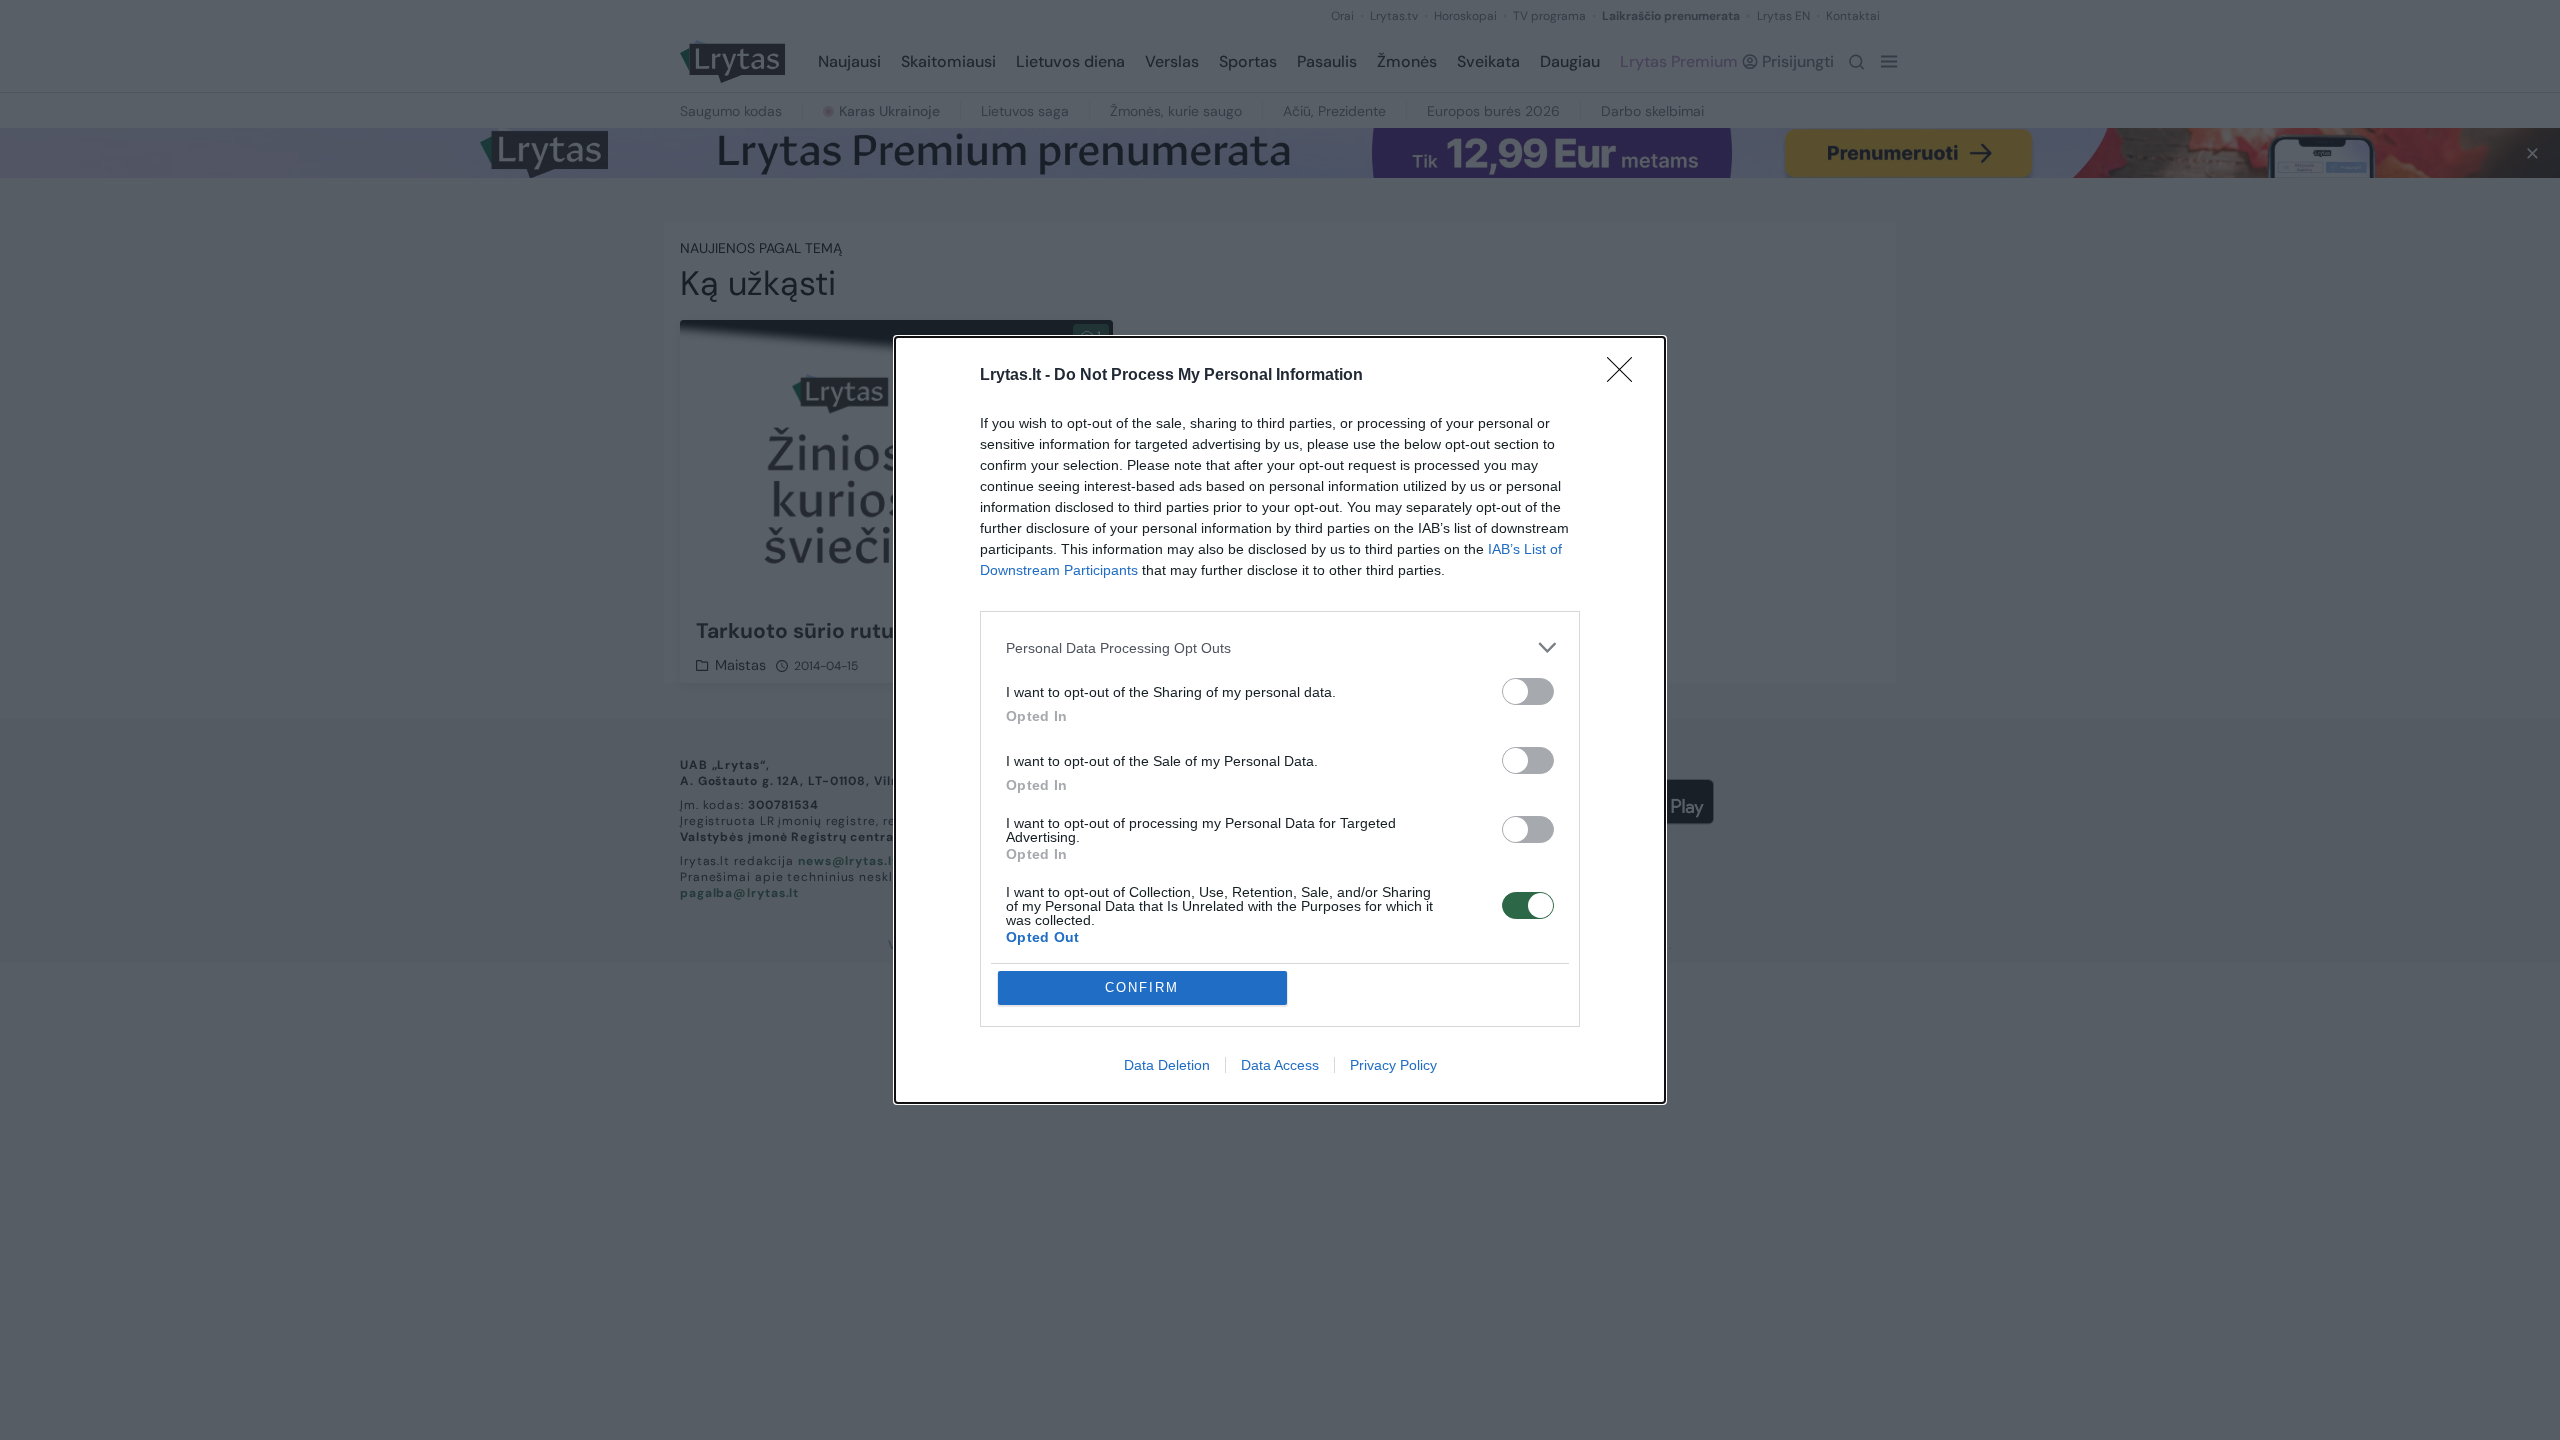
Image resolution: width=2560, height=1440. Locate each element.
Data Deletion (1167, 1065)
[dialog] (1280, 720)
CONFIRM (1142, 987)
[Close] (1626, 376)
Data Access (1280, 1065)
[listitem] (1280, 647)
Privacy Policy (1393, 1065)
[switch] (1528, 691)
